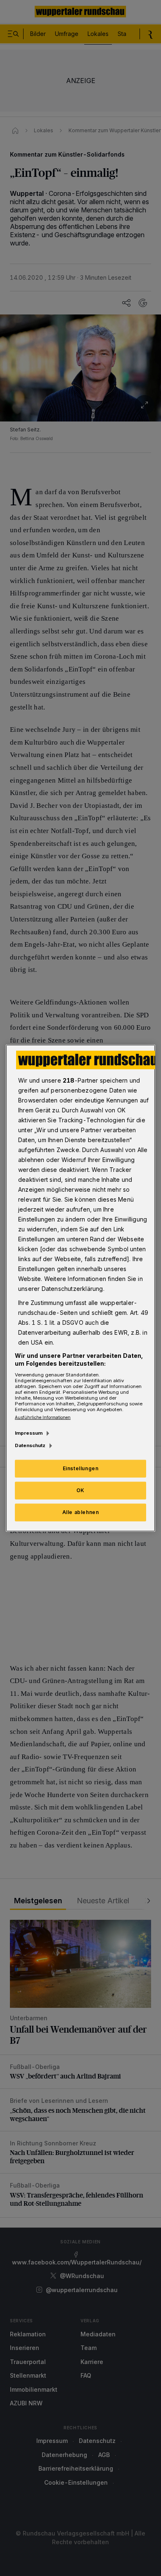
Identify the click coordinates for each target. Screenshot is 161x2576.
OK (80, 1490)
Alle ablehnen (81, 1512)
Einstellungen (81, 1468)
